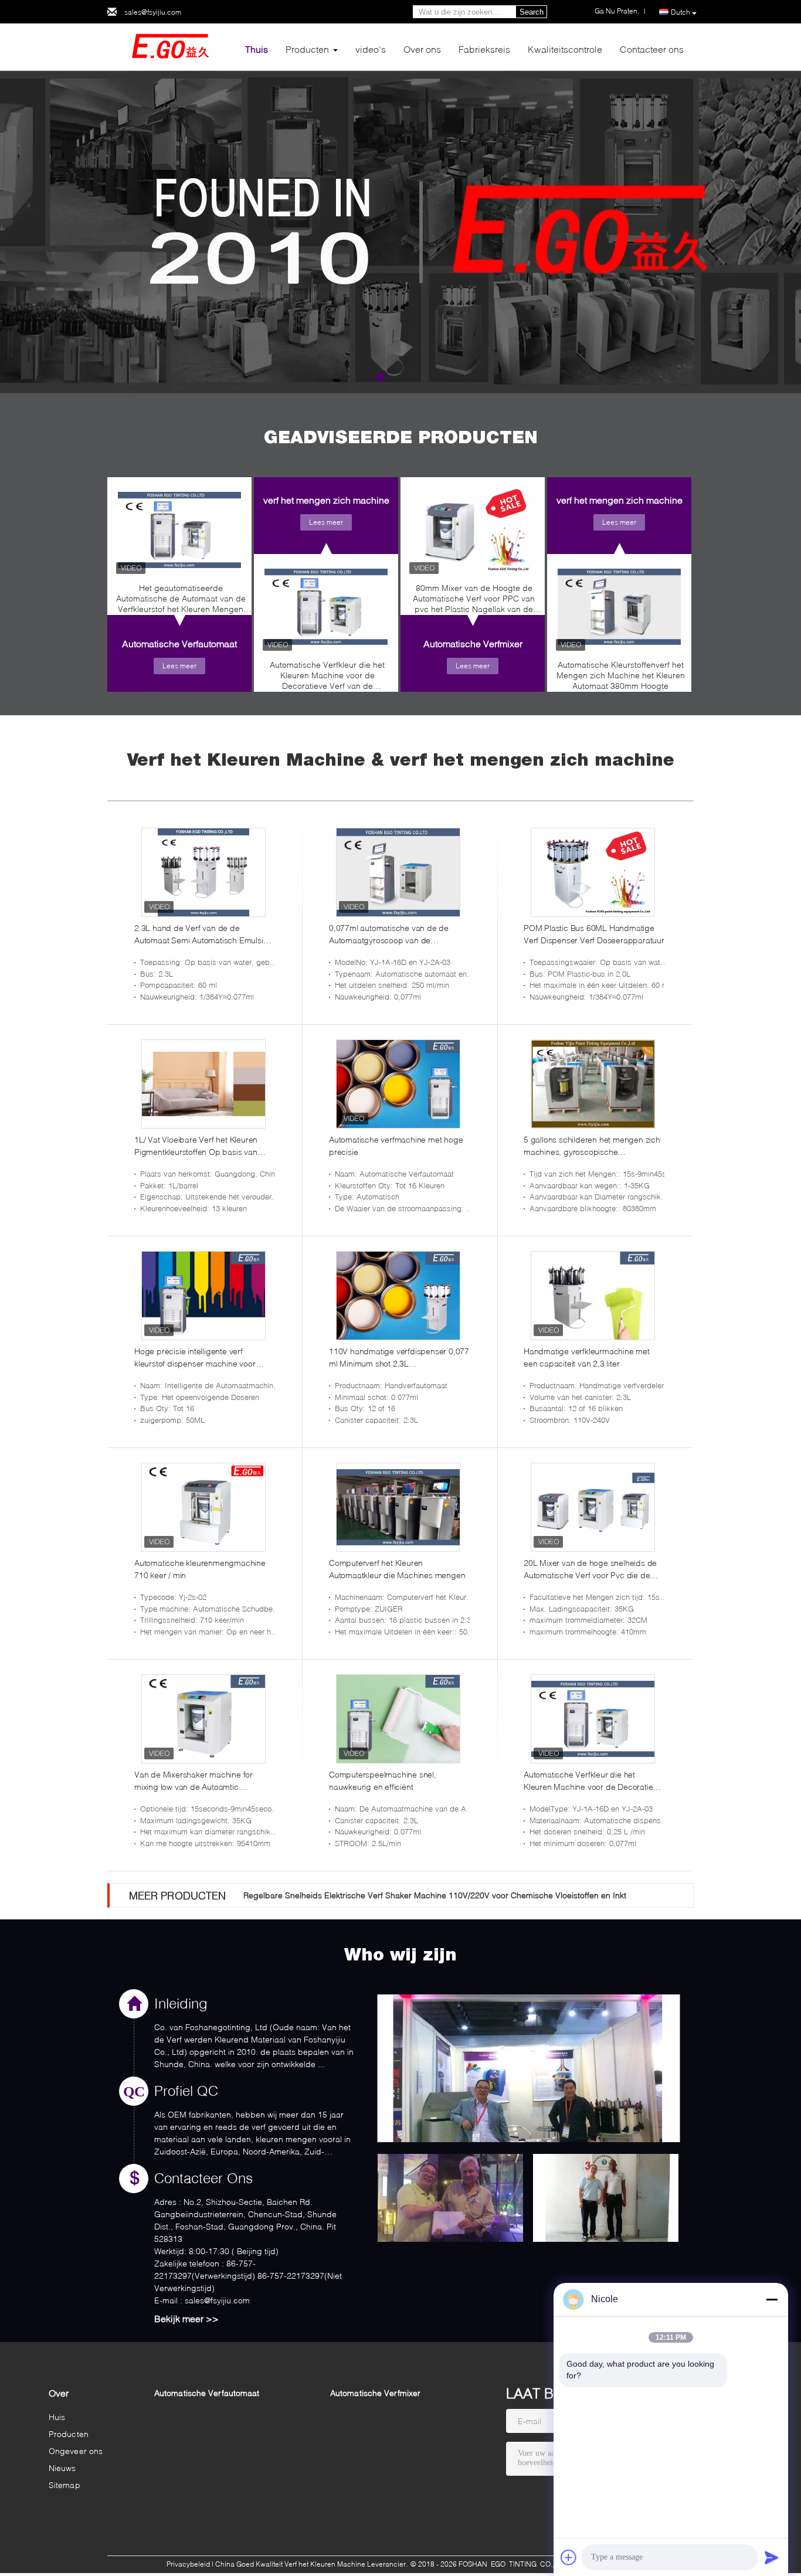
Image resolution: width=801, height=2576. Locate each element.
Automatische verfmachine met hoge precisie (396, 1146)
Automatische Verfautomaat (179, 643)
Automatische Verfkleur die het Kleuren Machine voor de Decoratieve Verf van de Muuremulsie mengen (327, 678)
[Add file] (569, 2557)
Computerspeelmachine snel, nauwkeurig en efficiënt (383, 1780)
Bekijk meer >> (186, 2318)
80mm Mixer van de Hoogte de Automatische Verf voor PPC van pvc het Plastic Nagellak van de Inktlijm (474, 601)
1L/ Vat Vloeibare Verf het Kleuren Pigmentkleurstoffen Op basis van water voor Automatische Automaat (198, 1146)
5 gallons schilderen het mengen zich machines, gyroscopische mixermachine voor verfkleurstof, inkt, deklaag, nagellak (592, 1146)
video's (371, 49)
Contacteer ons (652, 49)
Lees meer (179, 666)
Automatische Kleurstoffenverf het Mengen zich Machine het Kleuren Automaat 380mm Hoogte (621, 675)
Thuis (257, 49)
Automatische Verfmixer (473, 643)
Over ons (422, 49)
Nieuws (62, 2468)
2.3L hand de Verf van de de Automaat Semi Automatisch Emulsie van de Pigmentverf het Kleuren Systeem (201, 934)
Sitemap (65, 2485)
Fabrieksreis (484, 49)
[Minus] (772, 2299)
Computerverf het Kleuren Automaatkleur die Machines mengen (397, 1569)
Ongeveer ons (76, 2451)
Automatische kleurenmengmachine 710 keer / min (200, 1569)
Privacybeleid (188, 2564)
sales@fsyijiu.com (153, 12)
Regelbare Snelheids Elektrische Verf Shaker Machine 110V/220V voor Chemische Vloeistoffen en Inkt (435, 1895)
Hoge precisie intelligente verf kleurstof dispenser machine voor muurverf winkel (195, 1358)
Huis (57, 2417)
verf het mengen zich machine (326, 500)
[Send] (772, 2557)
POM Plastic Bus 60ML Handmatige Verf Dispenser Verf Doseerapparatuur (594, 934)
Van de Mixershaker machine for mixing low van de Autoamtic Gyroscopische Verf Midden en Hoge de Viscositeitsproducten (202, 1781)
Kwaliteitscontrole (565, 49)
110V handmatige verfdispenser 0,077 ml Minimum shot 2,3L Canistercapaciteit (399, 1358)
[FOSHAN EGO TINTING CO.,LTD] (172, 46)
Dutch (680, 12)
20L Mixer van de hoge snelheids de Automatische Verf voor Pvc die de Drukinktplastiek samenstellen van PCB (590, 1569)
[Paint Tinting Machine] (400, 232)
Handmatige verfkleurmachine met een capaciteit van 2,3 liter (587, 1357)
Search (532, 12)
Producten (307, 49)
